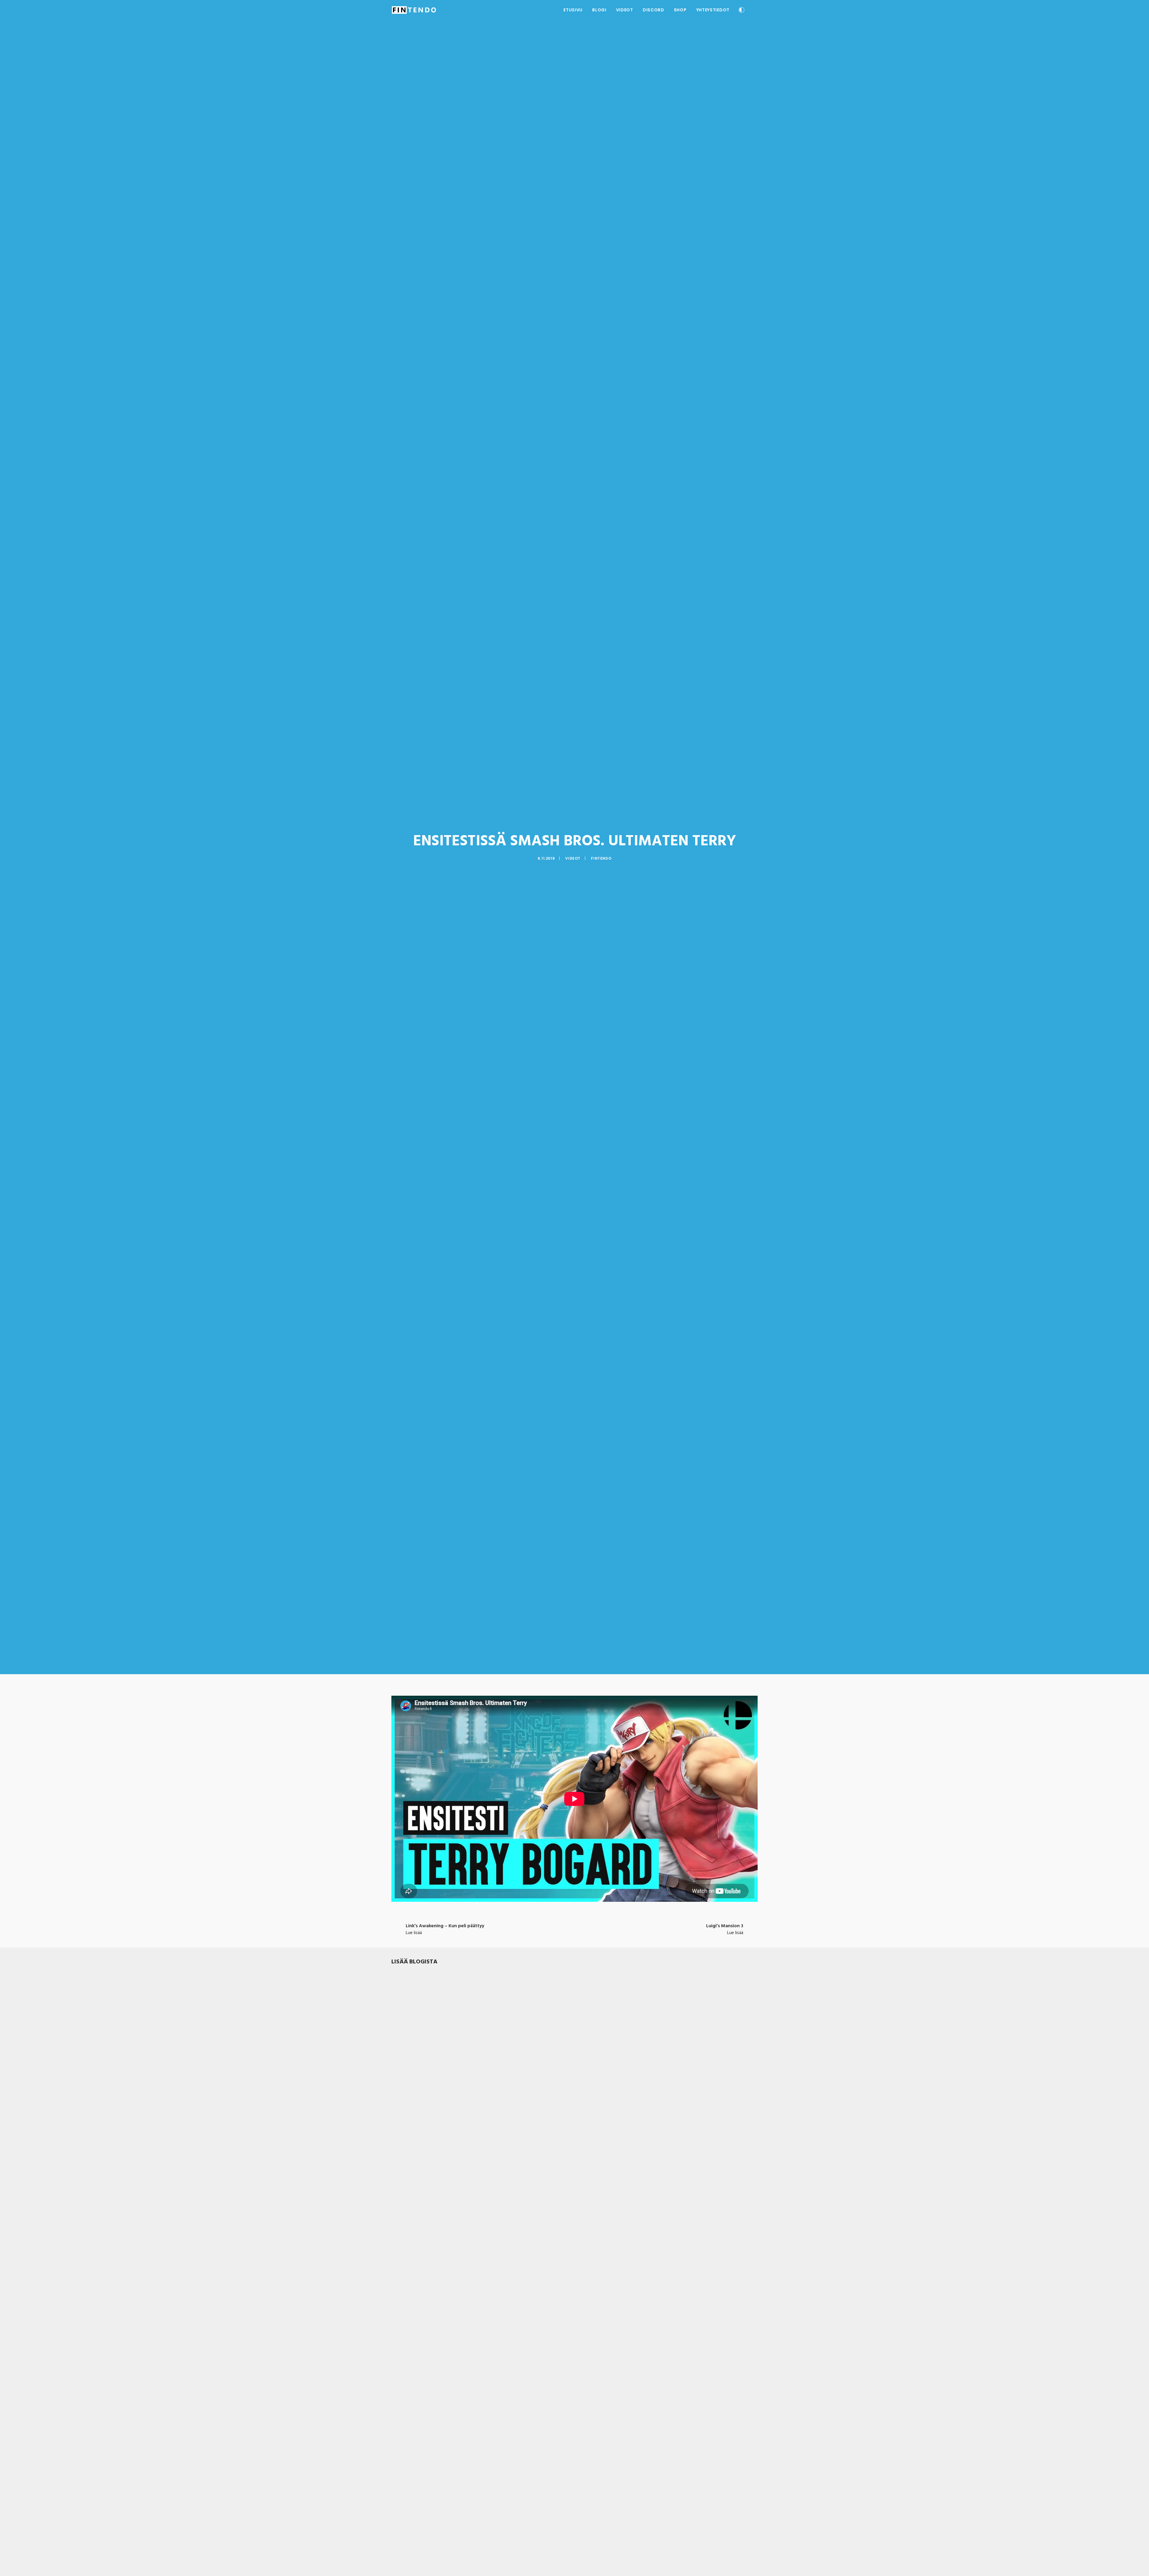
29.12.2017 (400, 2426)
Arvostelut (428, 2188)
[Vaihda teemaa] (741, 11)
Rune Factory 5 (409, 2180)
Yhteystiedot (713, 10)
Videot (625, 10)
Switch (445, 2188)
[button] (755, 10)
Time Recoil (405, 2419)
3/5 (413, 2188)
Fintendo (601, 858)
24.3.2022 (400, 2188)
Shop (680, 10)
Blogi (599, 10)
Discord (653, 10)
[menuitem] (573, 10)
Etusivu (573, 10)
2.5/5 (416, 2426)
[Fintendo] (414, 10)
